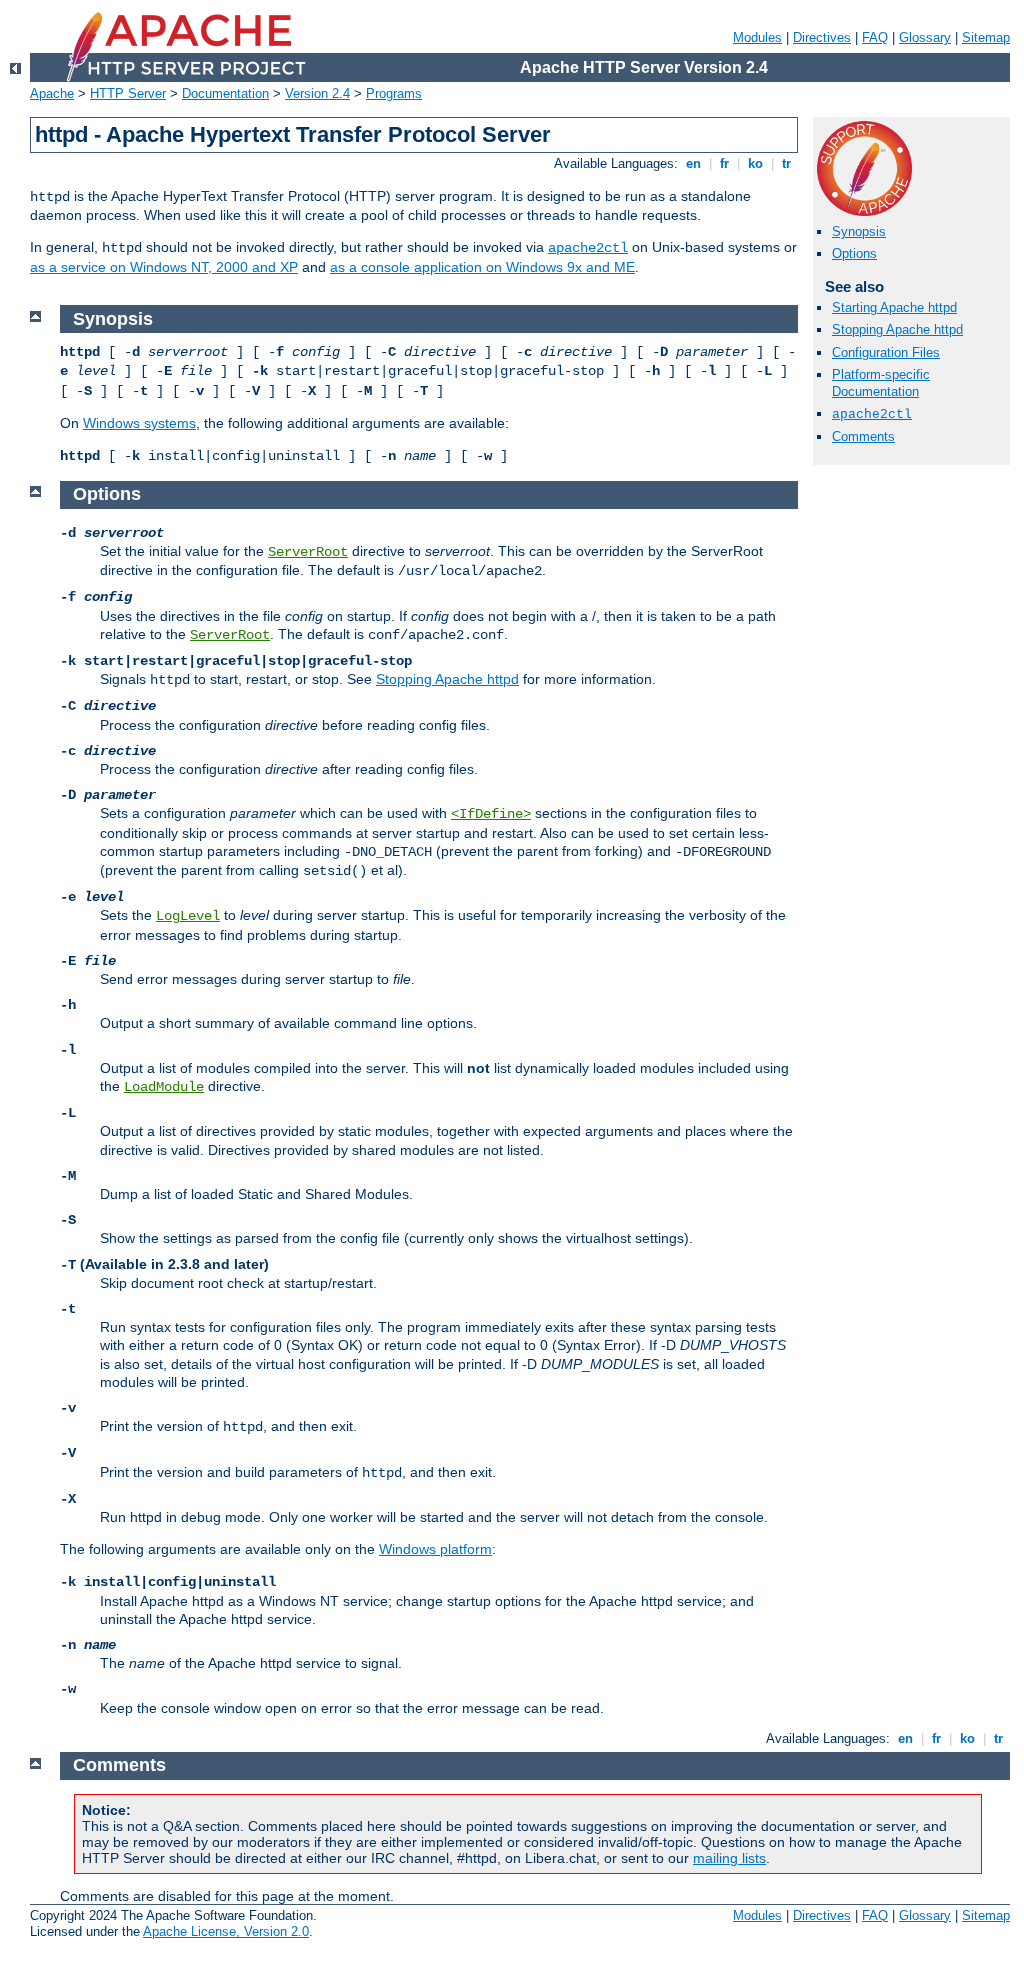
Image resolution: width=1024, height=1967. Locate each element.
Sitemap (986, 37)
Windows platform (435, 1549)
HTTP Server (128, 93)
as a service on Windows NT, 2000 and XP (164, 267)
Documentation (225, 93)
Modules (757, 37)
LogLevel (188, 916)
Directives (822, 37)
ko (755, 163)
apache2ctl (588, 248)
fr (724, 163)
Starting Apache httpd (894, 307)
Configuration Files (886, 352)
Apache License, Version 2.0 (226, 1931)
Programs (394, 93)
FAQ (875, 37)
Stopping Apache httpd (897, 329)
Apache (52, 93)
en (693, 163)
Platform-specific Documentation (881, 383)
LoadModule (164, 1087)
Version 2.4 (317, 93)
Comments (863, 436)
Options (854, 253)
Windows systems (139, 423)
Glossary (925, 37)
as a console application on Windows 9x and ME (482, 267)
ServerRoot (308, 552)
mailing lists (729, 1858)
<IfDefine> (491, 814)
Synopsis (859, 231)
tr (786, 163)
